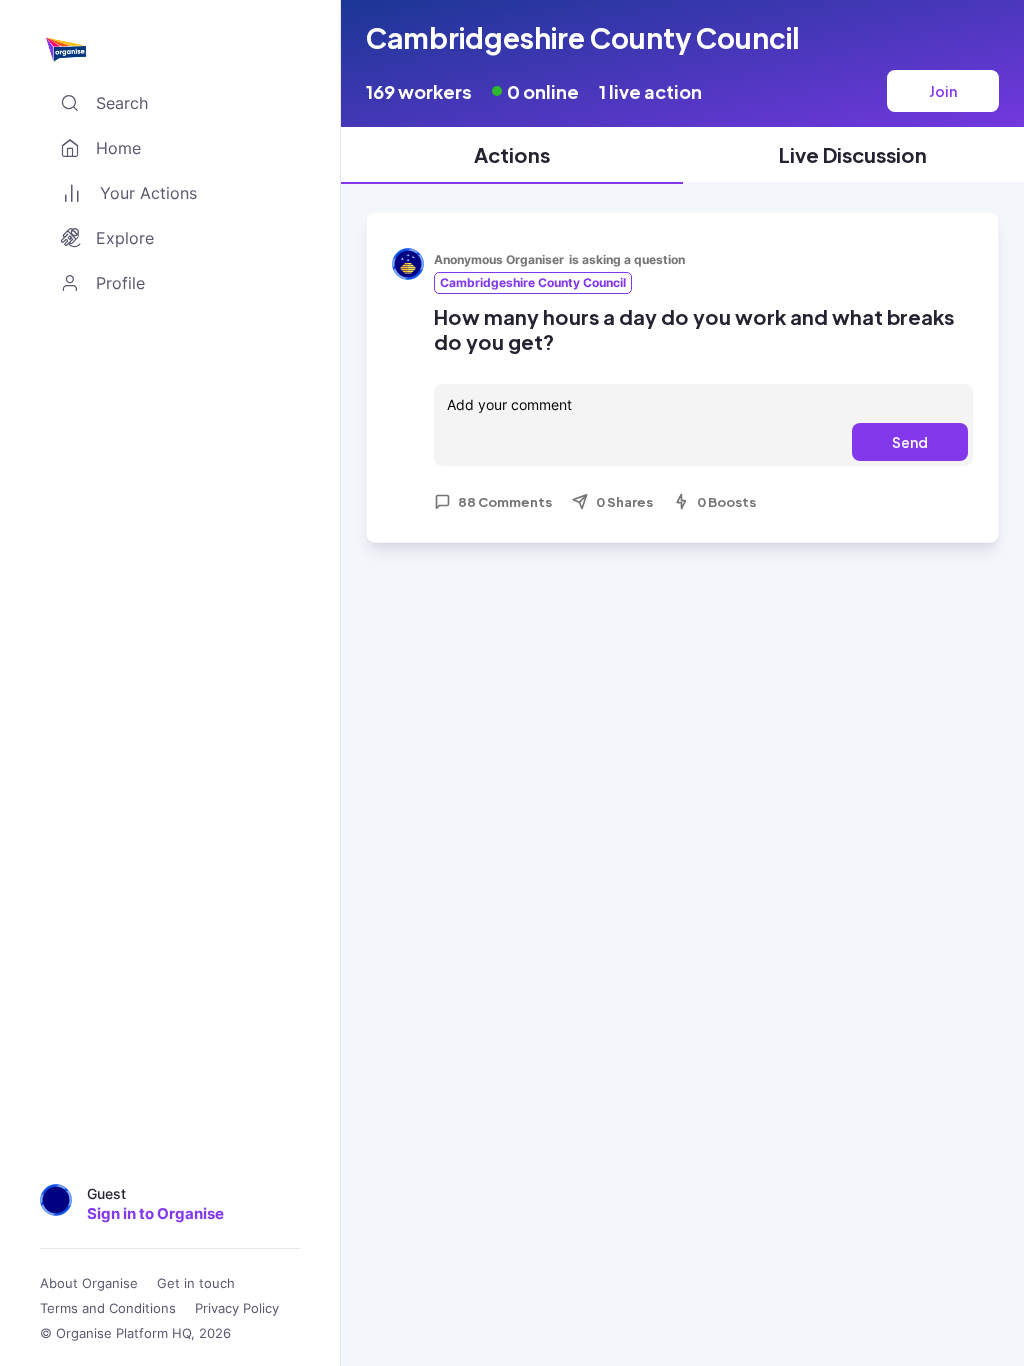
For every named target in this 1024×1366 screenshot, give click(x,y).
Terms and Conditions (108, 1308)
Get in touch (196, 1283)
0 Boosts (726, 502)
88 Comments (505, 502)
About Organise (89, 1283)
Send (910, 442)
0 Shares (624, 502)
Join (943, 91)
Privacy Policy (237, 1308)
